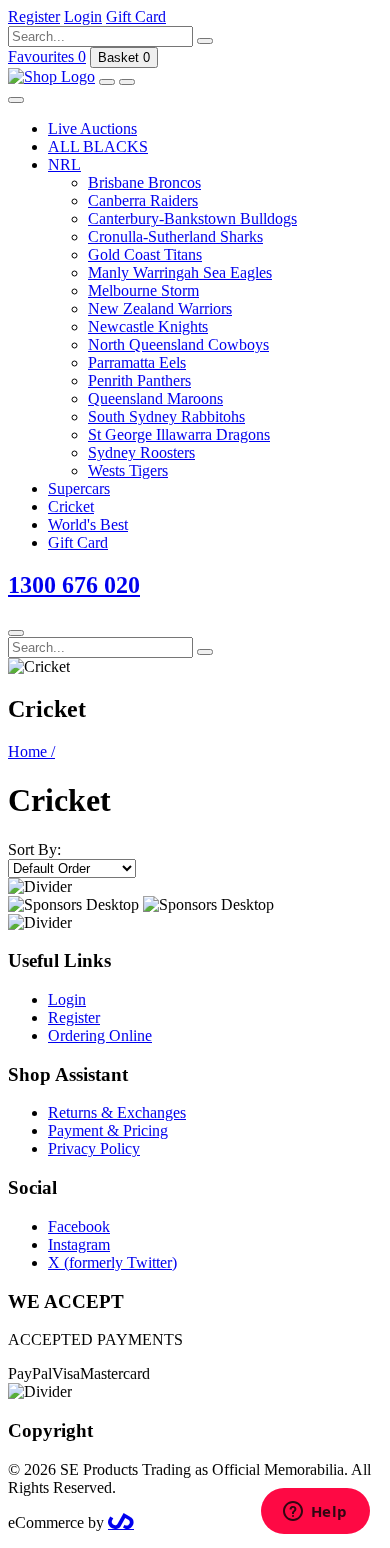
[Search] (205, 41)
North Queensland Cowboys (178, 344)
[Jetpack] (121, 1522)
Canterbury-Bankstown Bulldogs (192, 218)
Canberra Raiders (143, 200)
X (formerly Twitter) (112, 1262)
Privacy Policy (94, 1148)
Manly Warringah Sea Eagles (180, 272)
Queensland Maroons (155, 398)
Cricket (71, 506)
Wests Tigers (128, 470)
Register (74, 1017)
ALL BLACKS (98, 146)
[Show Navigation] (127, 82)
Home (31, 751)
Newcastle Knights (148, 326)
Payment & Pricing (108, 1130)
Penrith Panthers (139, 380)
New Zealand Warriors (160, 308)
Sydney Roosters (141, 452)
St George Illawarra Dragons (179, 434)
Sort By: (34, 849)
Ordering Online (100, 1035)
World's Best (88, 524)
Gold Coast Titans (145, 254)
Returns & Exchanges (117, 1112)
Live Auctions (92, 128)
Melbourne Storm (143, 290)
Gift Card (78, 542)
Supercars (79, 488)
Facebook (79, 1226)
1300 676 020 (74, 585)
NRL (64, 164)
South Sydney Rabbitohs (166, 416)
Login (67, 999)
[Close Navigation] (16, 100)
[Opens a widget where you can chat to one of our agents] (315, 1513)
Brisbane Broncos (144, 182)
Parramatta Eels (137, 362)
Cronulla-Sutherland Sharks (175, 236)
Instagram (79, 1244)
